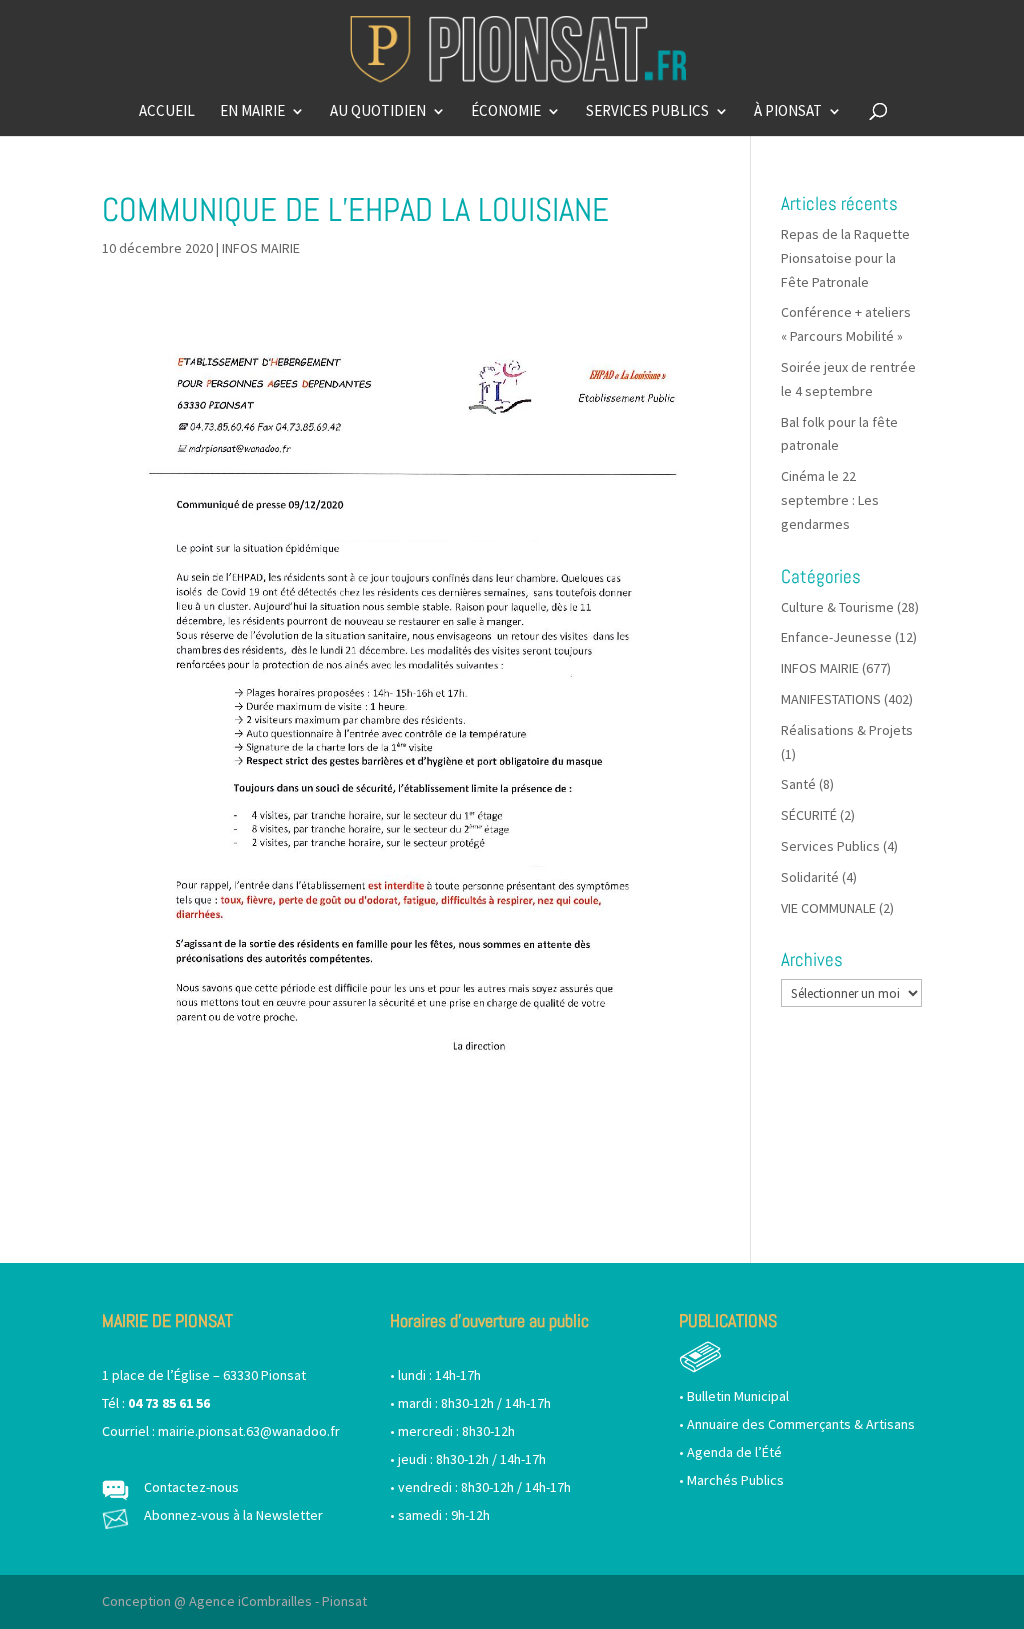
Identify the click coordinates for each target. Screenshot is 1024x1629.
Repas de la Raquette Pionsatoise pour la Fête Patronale (845, 258)
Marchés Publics (735, 1480)
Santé (798, 784)
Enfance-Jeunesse (836, 637)
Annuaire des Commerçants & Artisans (801, 1424)
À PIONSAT (788, 112)
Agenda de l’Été (734, 1452)
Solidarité (810, 877)
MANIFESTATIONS (831, 699)
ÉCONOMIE (506, 112)
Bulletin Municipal (738, 1396)
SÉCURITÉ (809, 815)
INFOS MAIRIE (261, 248)
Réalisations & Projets (847, 730)
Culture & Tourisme (837, 607)
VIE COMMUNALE (828, 908)
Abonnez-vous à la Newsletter (233, 1515)
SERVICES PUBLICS (647, 112)
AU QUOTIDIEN (378, 112)
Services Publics (830, 846)
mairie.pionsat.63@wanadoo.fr (249, 1431)
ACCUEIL (167, 112)
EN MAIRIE (252, 112)
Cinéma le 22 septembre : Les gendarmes (830, 500)
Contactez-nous (191, 1487)
